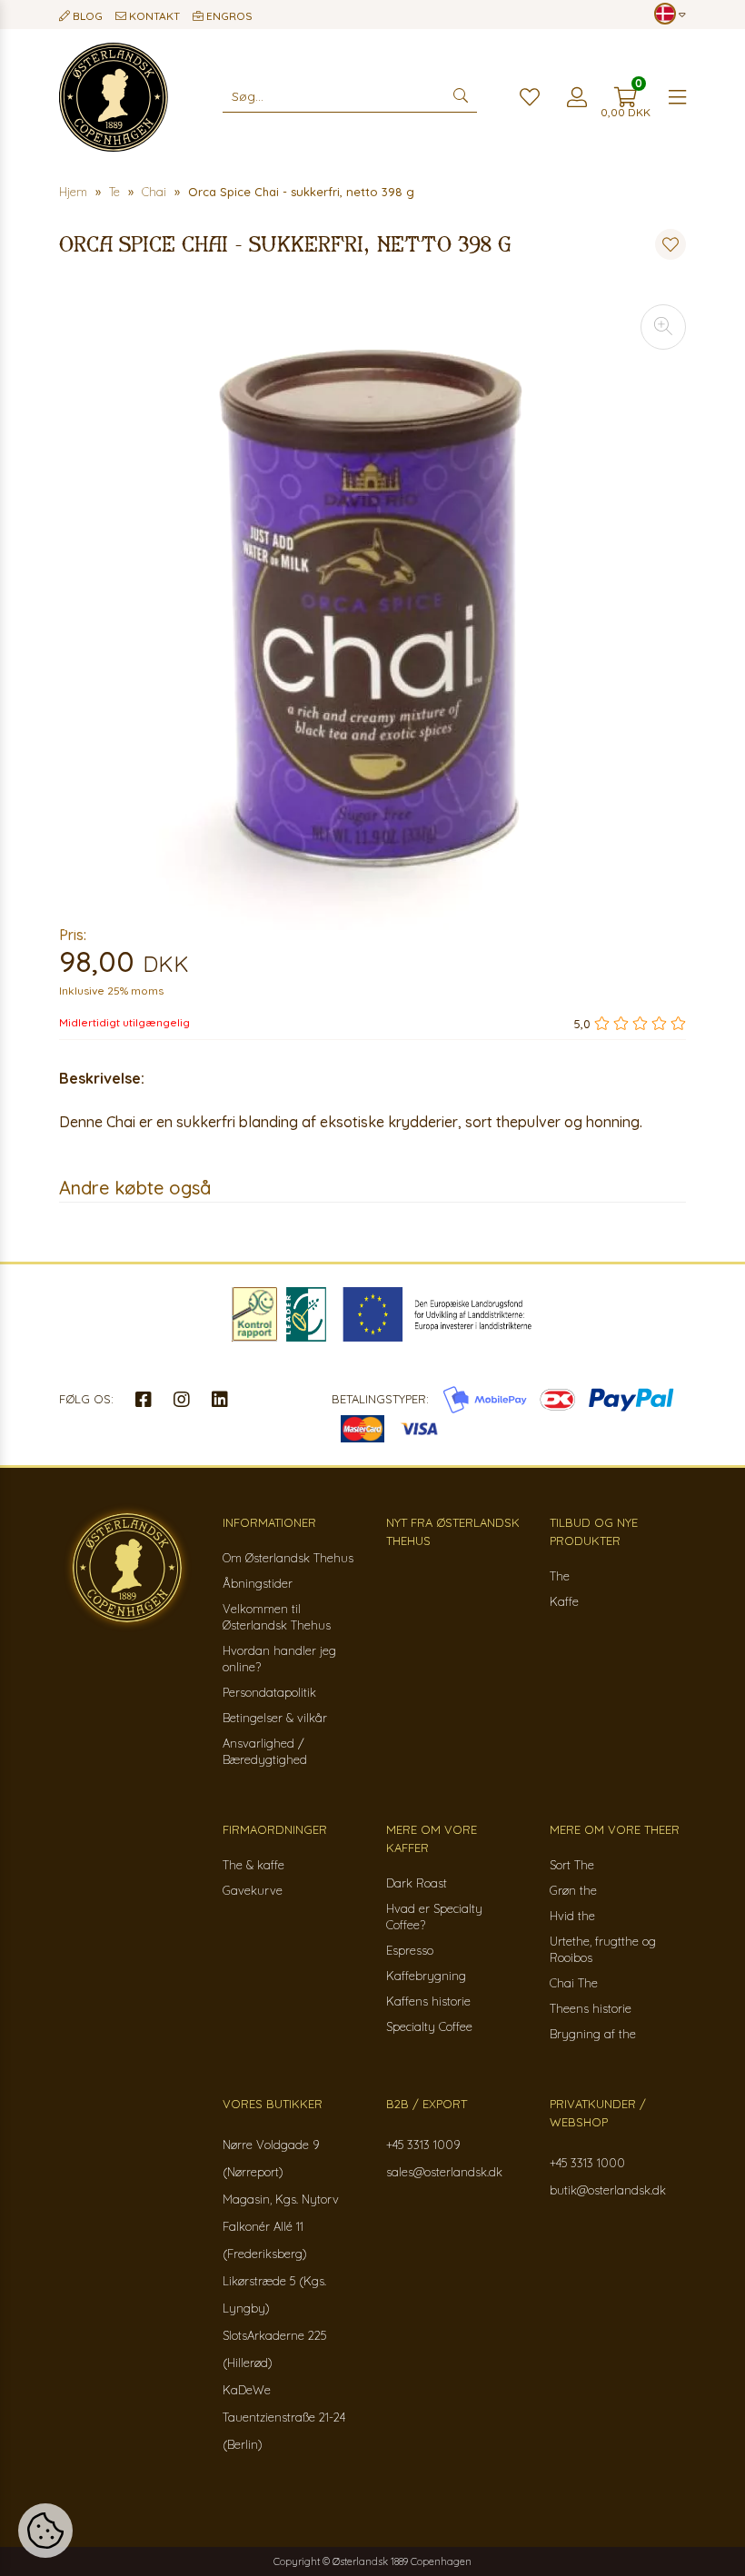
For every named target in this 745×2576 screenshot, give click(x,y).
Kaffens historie (428, 2001)
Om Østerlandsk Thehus (288, 1558)
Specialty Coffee (429, 2026)
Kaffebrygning (426, 1976)
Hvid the (572, 1916)
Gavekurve (253, 1890)
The (560, 1576)
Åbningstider (258, 1583)
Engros (228, 16)
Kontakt (153, 16)
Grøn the (573, 1890)
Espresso (410, 1950)
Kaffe (564, 1601)
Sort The (572, 1865)
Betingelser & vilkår (275, 1718)
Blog (86, 16)
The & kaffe (253, 1865)
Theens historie (591, 2008)
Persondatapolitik (269, 1692)
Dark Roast (417, 1883)
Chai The (574, 1983)
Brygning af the (593, 2034)
